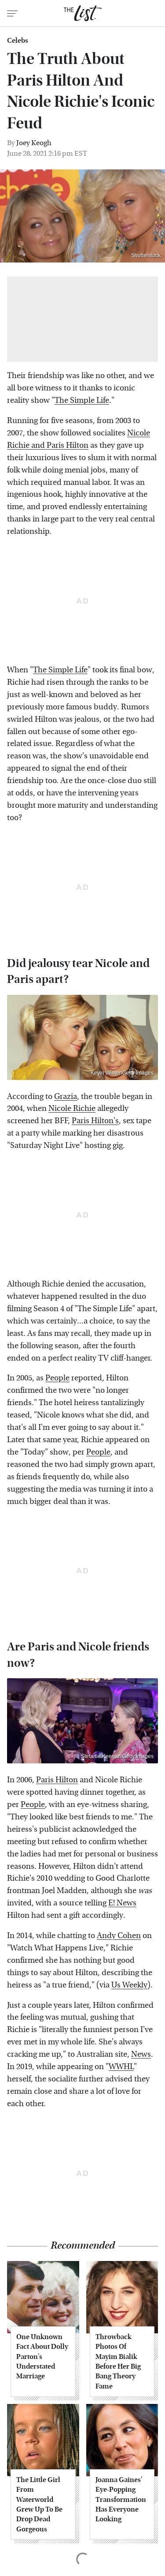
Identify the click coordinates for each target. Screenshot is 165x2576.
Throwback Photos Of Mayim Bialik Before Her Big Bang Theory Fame (118, 2361)
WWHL (121, 2067)
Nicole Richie (72, 1108)
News (141, 2054)
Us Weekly (129, 1985)
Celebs (18, 41)
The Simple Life (82, 400)
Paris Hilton (57, 1780)
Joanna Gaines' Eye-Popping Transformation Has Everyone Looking (121, 2499)
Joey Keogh (34, 143)
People (57, 1378)
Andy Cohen (119, 1936)
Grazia (66, 1097)
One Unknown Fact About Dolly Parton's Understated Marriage (42, 2357)
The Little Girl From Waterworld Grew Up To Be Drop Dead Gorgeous (39, 2504)
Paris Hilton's (95, 1121)
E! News (122, 1903)
